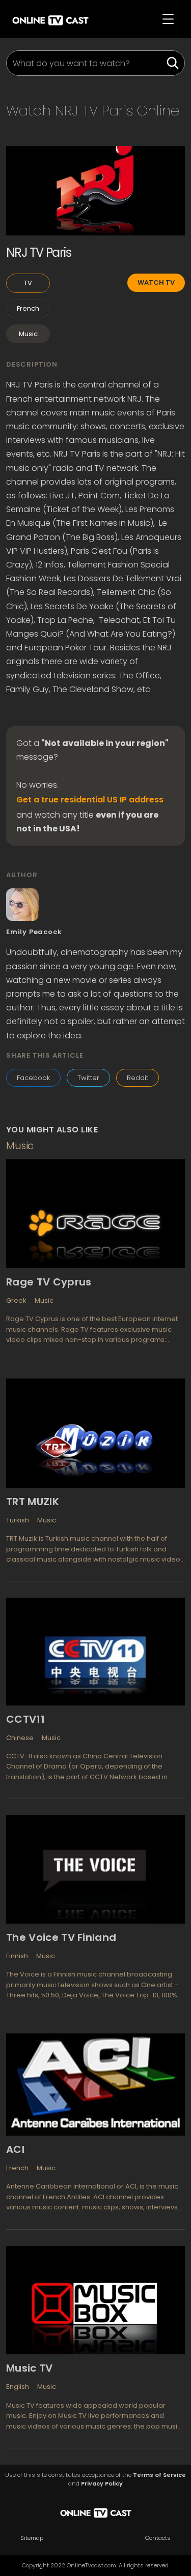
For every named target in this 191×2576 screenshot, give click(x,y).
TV (28, 283)
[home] (50, 19)
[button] (168, 19)
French (28, 308)
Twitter (88, 1078)
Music (28, 334)
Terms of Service (159, 2475)
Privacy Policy (102, 2484)
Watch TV (156, 282)
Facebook (33, 1078)
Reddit (138, 1078)
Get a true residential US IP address (90, 800)
